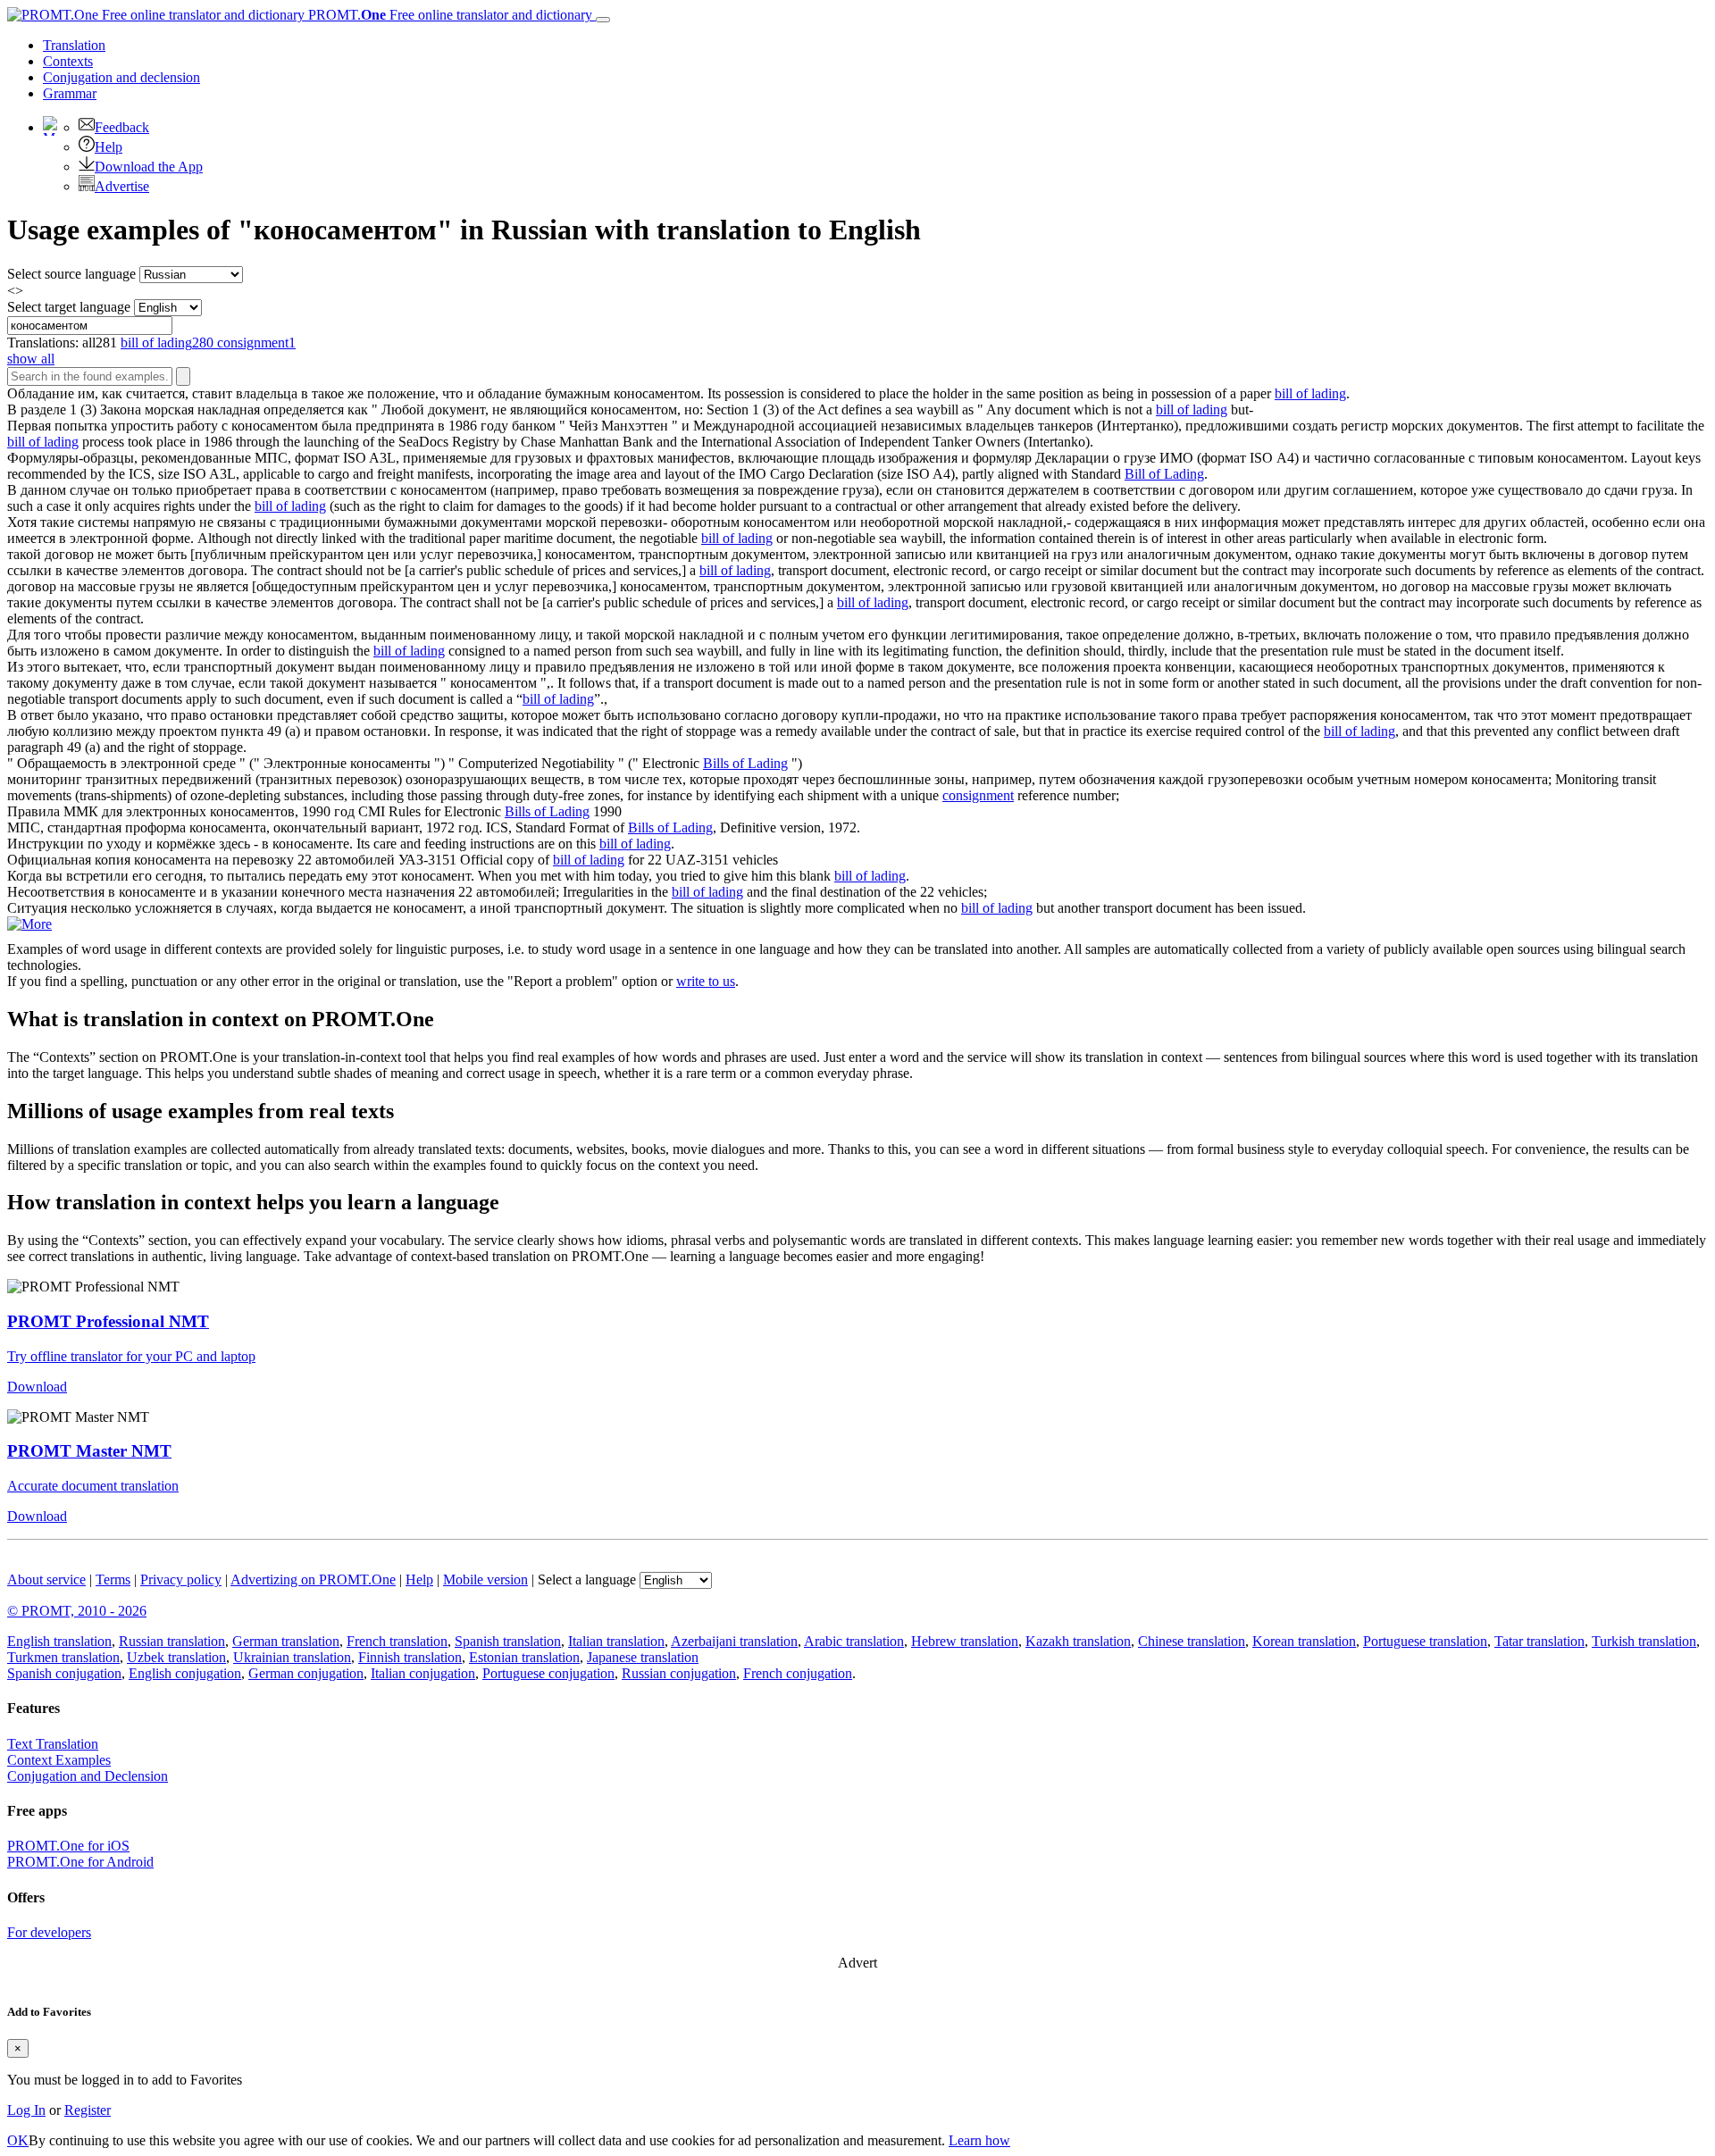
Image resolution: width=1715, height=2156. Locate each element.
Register (88, 2110)
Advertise (122, 186)
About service (46, 1579)
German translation (286, 1641)
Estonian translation (524, 1657)
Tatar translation (1539, 1641)
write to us (706, 981)
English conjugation (185, 1673)
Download (37, 1387)
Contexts (68, 61)
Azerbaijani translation (734, 1641)
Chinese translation (1192, 1641)
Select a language (587, 1579)
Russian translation (172, 1641)
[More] (29, 924)
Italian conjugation (423, 1673)
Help (109, 147)
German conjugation (306, 1673)
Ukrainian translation (292, 1657)
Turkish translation (1644, 1641)
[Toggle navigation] (603, 20)
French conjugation (798, 1673)
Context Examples (59, 1760)
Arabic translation (854, 1641)
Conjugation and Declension (88, 1776)
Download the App (149, 167)
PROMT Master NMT (89, 1451)
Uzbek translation (176, 1657)
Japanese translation (643, 1657)
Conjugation (121, 77)
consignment (978, 795)
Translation (74, 45)
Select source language (71, 274)
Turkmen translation (63, 1657)
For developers (49, 1932)
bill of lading (1310, 393)
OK (18, 2140)
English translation (59, 1641)
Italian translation (616, 1641)
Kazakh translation (1078, 1641)
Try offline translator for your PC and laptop (131, 1356)
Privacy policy (181, 1579)
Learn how (979, 2140)
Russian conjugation (679, 1673)
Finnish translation (410, 1657)
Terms (113, 1579)
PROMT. (448, 15)
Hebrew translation (965, 1641)
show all (31, 359)
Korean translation (1304, 1641)
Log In (26, 2110)
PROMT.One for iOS (68, 1846)
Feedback (122, 127)
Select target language (69, 307)
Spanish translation (508, 1641)
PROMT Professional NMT (108, 1321)
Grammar (70, 93)
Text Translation (53, 1744)
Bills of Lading (745, 763)
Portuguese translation (1425, 1641)
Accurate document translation (93, 1486)
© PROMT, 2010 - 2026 (77, 1611)
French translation (397, 1641)
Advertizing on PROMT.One (313, 1579)
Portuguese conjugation (548, 1673)
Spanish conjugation (64, 1673)
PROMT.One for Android (80, 1862)
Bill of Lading (1164, 474)
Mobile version (485, 1579)
